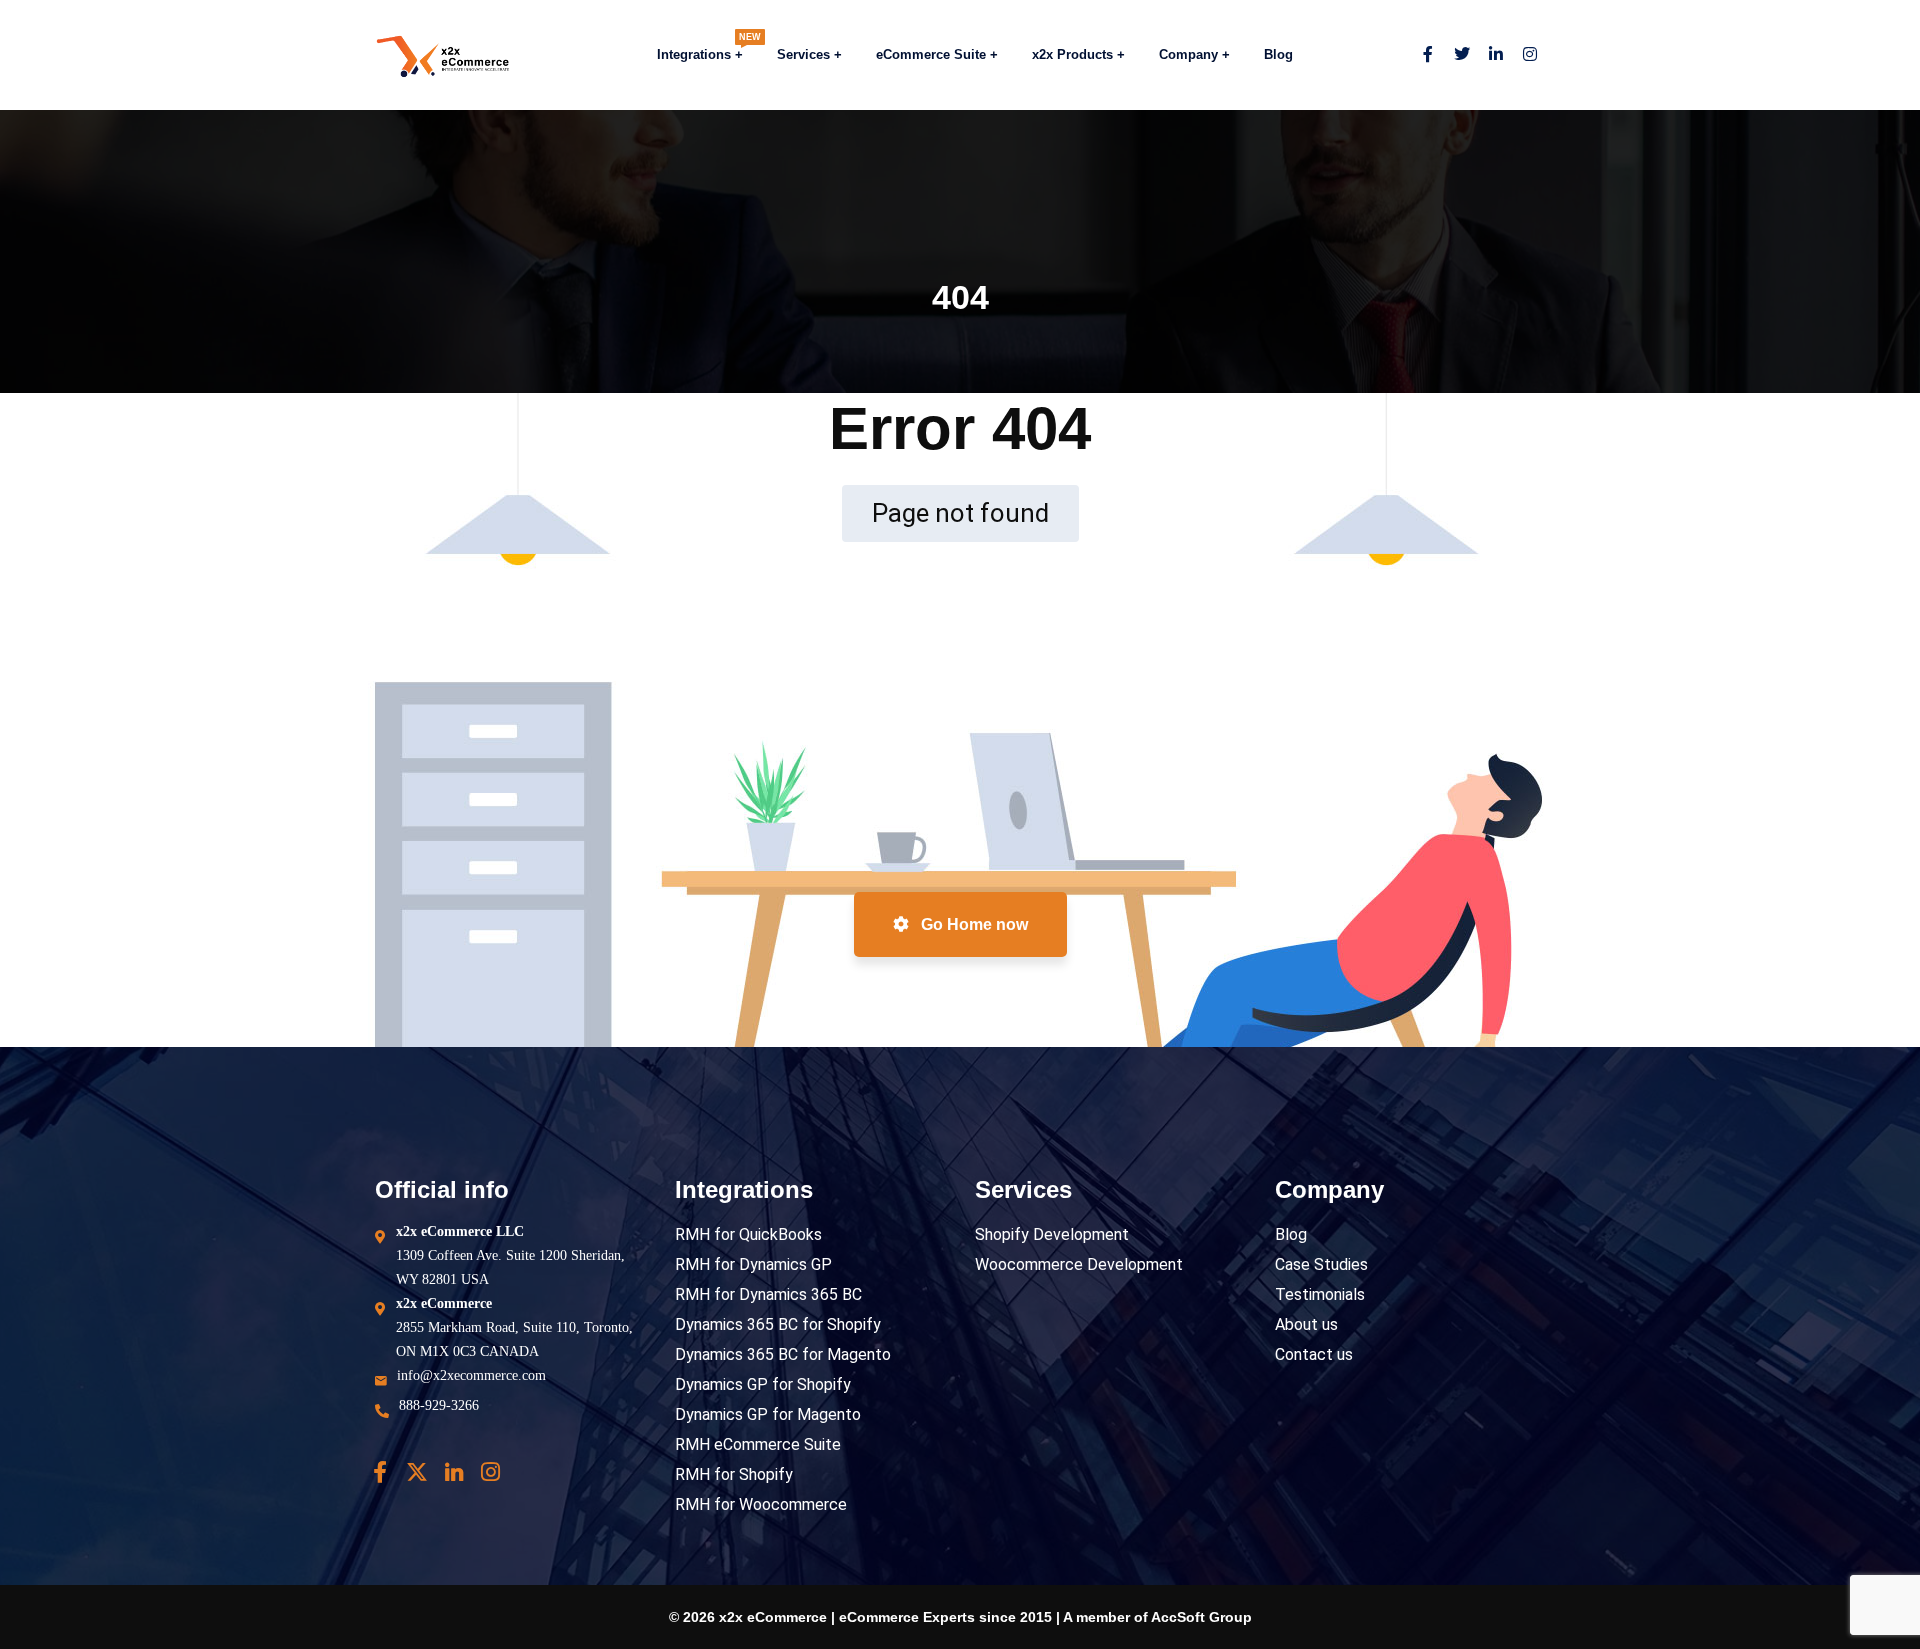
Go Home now (972, 924)
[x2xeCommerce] (423, 55)
